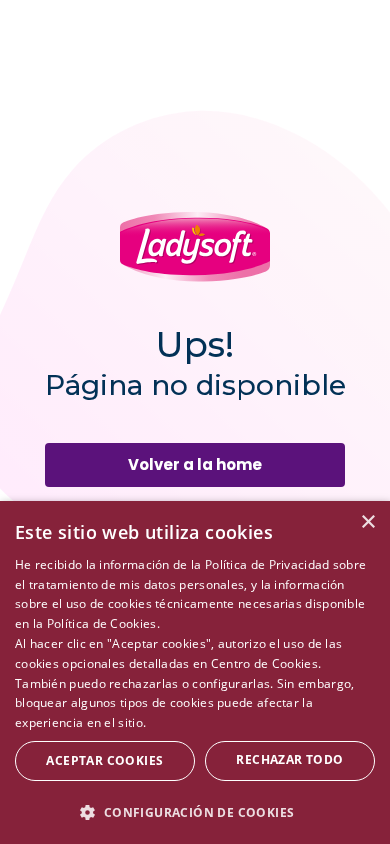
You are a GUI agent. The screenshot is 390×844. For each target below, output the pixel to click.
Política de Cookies (102, 623)
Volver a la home (195, 464)
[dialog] (195, 672)
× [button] (367, 522)
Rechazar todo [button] (289, 759)
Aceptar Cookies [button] (104, 760)
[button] (195, 811)
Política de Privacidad (267, 564)
